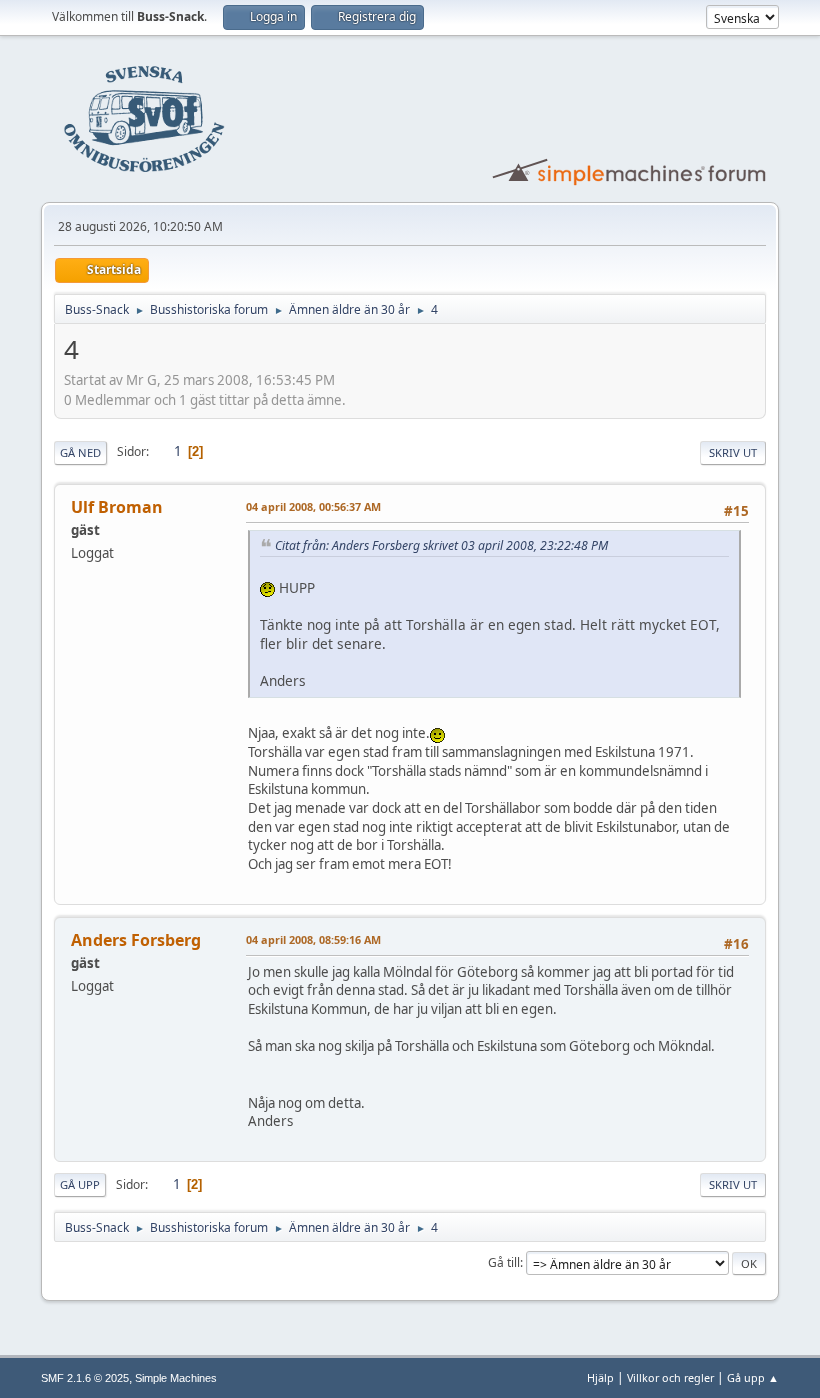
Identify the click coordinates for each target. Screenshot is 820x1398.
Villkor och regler (670, 1377)
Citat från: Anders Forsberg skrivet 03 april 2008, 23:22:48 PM (441, 545)
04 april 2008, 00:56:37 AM (313, 506)
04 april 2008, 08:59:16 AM (313, 939)
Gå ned (80, 452)
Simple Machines (176, 1378)
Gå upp (80, 1184)
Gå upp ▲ (753, 1377)
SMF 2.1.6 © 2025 (85, 1378)
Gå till (504, 1262)
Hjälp (600, 1377)
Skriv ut (733, 452)
